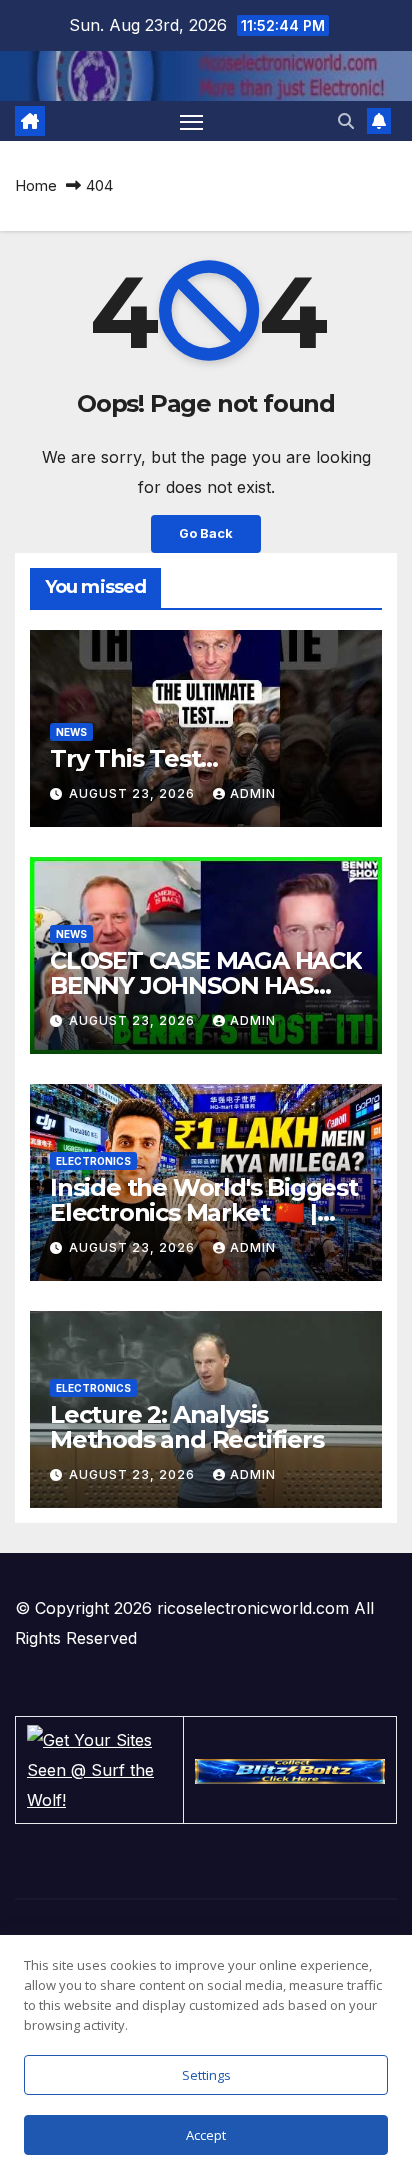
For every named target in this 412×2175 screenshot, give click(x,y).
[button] (346, 121)
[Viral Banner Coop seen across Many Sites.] (290, 1770)
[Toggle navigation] (192, 121)
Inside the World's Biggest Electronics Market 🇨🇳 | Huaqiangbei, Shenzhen (204, 1212)
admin (253, 793)
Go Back (206, 533)
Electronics (93, 1161)
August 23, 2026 (134, 793)
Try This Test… (134, 758)
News (71, 732)
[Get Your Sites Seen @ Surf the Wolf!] (99, 1768)
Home (36, 185)
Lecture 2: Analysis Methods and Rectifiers (187, 1427)
